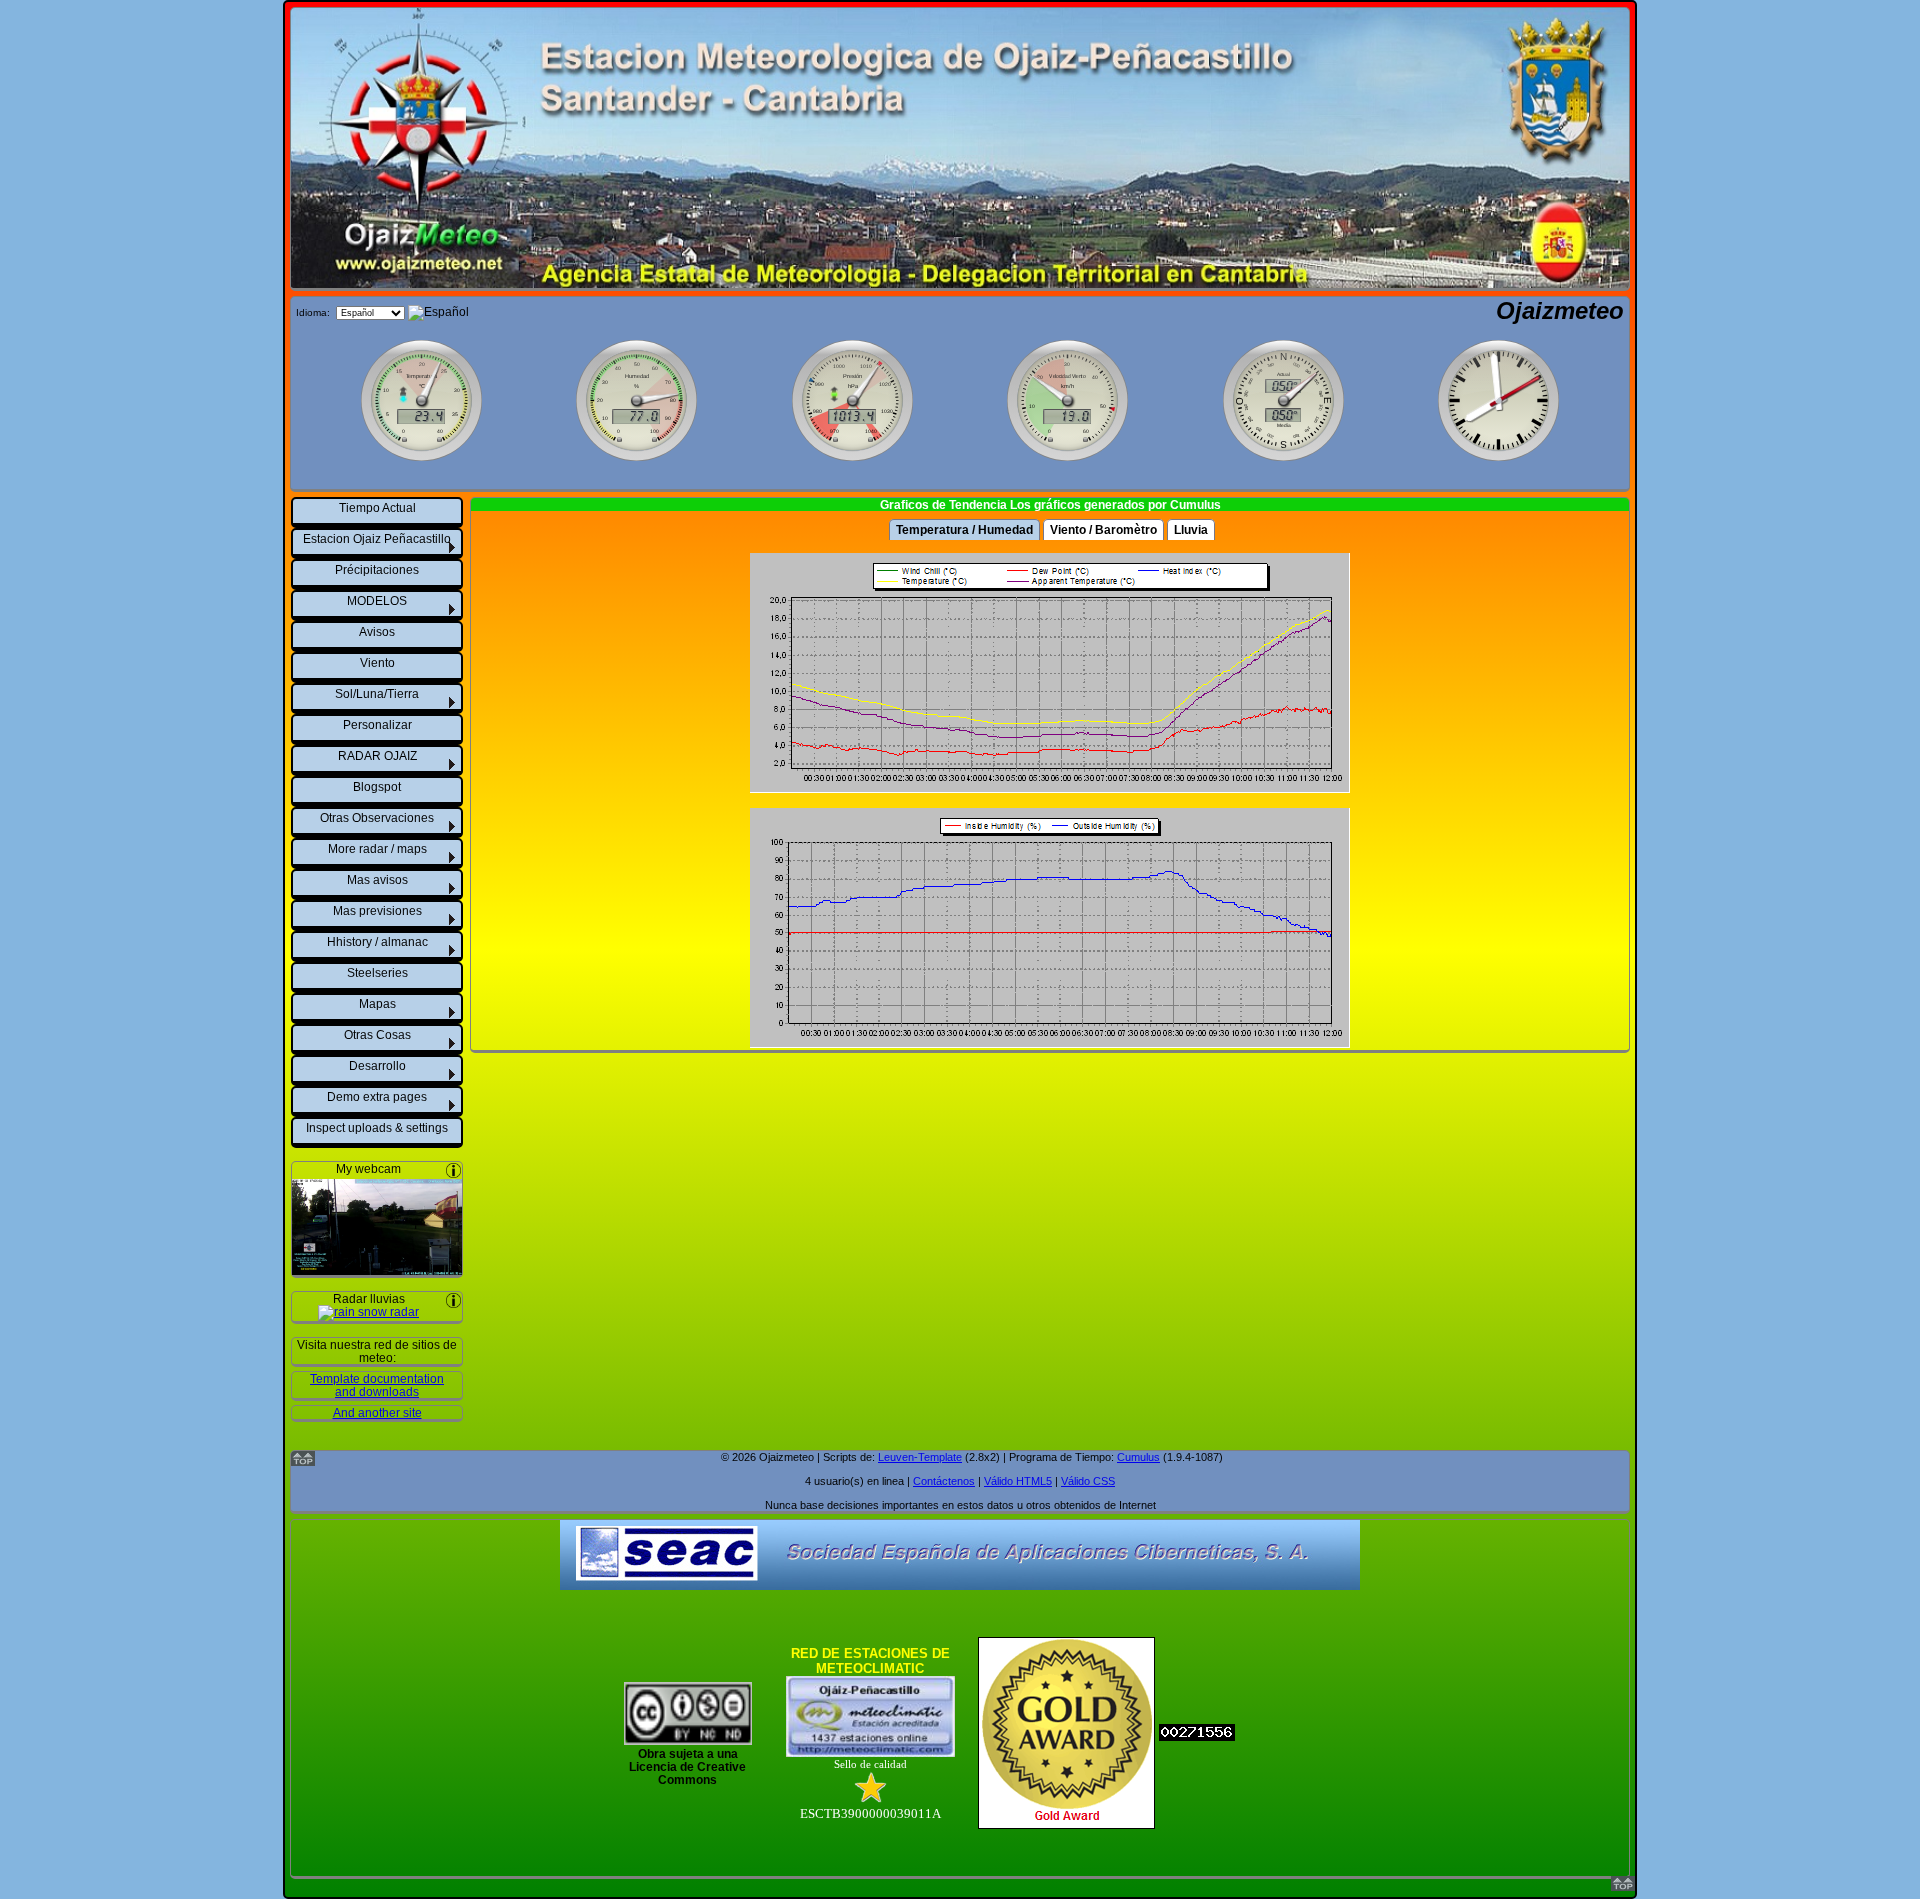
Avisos (377, 632)
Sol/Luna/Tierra (377, 694)
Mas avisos (377, 880)
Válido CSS (1088, 1481)
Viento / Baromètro (1103, 530)
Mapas (377, 1004)
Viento (377, 663)
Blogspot (377, 787)
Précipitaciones (377, 570)
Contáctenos (944, 1481)
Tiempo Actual (377, 508)
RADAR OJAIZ (377, 756)
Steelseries (377, 973)
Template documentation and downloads (377, 1385)
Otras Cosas (377, 1035)
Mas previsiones (377, 911)
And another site (377, 1412)
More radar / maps (377, 849)
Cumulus (1138, 1457)
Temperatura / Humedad (964, 530)
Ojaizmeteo (1560, 310)
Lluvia (1191, 530)
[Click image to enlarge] (377, 1268)
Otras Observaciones (377, 818)
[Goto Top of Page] (1623, 1886)
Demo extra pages (377, 1097)
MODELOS (377, 601)
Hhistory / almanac (377, 942)
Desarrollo (377, 1066)
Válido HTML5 (1018, 1481)
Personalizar (377, 725)
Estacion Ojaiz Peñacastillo (377, 539)
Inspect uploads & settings (377, 1128)
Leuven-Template (920, 1457)
